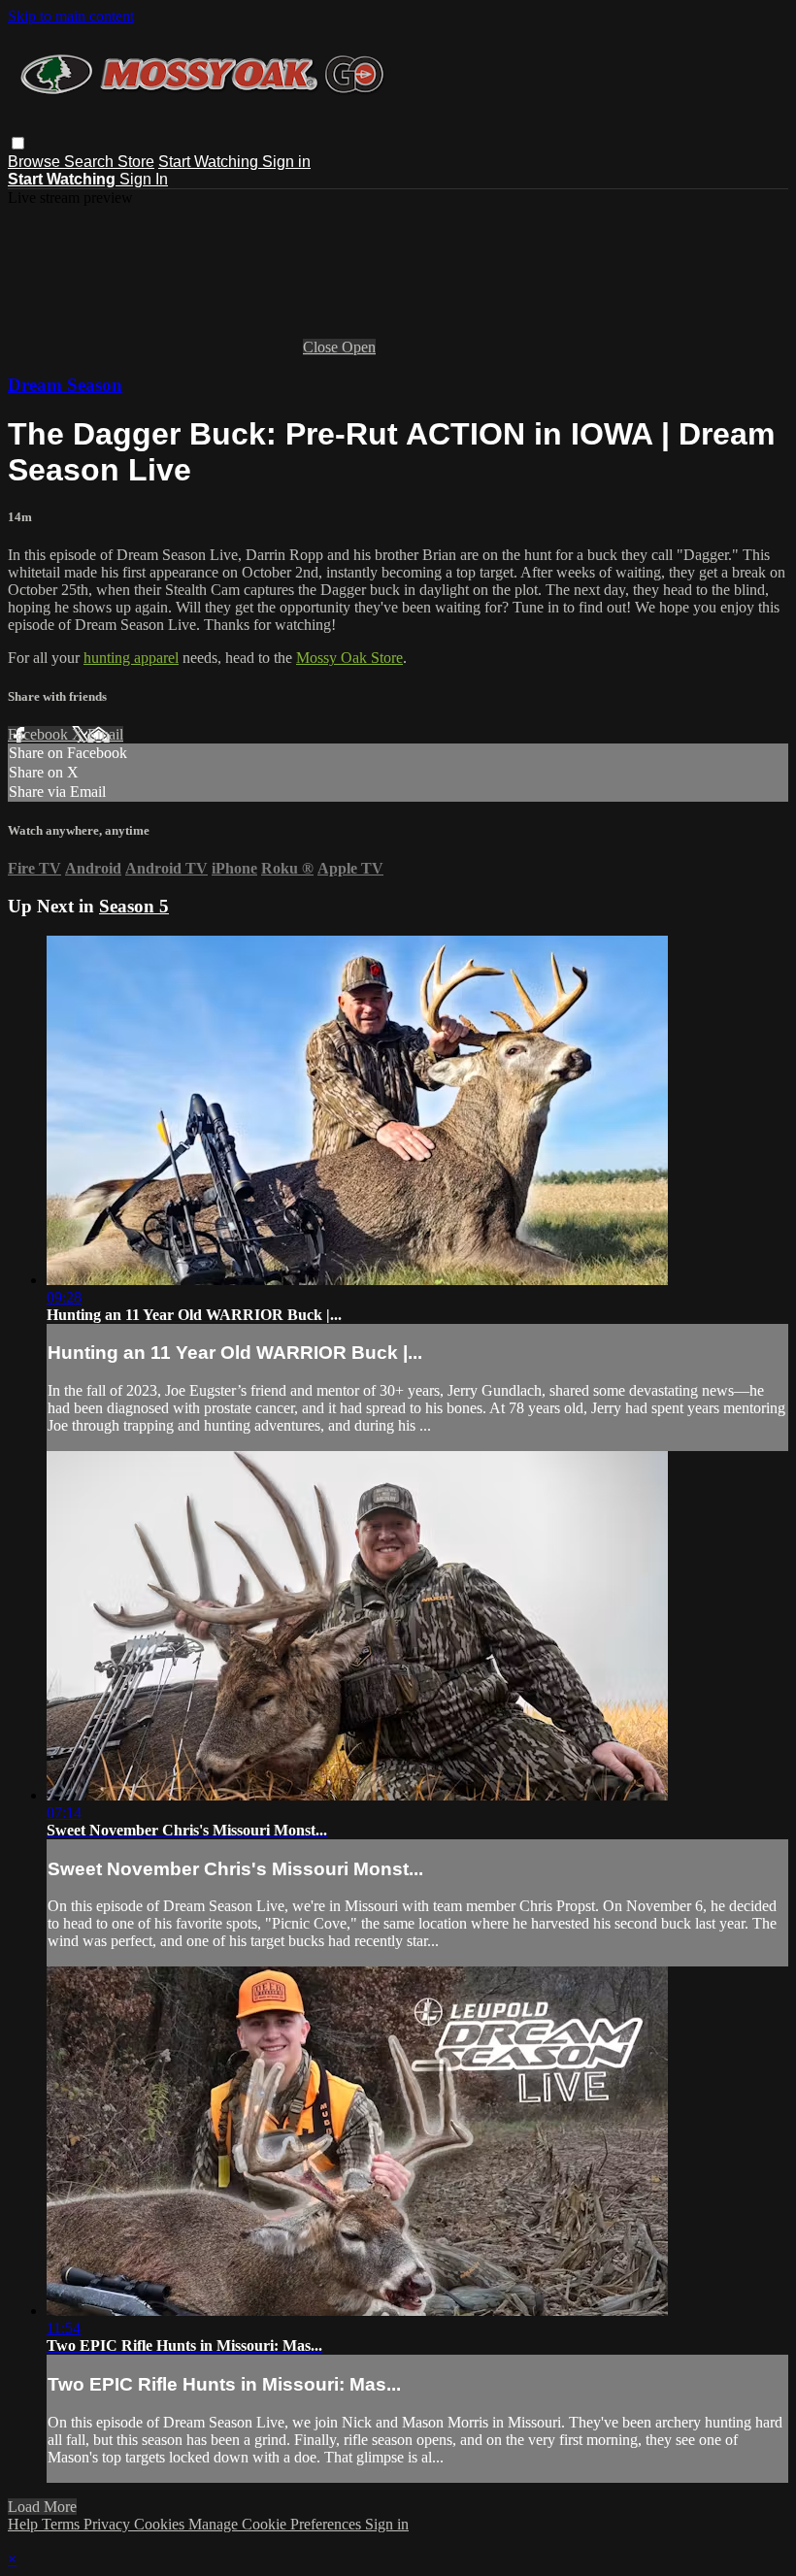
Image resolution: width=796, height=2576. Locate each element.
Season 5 (134, 906)
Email (105, 734)
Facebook (40, 734)
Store (136, 162)
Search (91, 162)
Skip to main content (71, 16)
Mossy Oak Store (349, 658)
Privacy (109, 2524)
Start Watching (210, 162)
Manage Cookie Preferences (277, 2524)
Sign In (144, 179)
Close (322, 347)
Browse (36, 162)
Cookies (161, 2524)
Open (359, 347)
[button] (18, 143)
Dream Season (65, 385)
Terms (63, 2524)
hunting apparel (131, 658)
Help (25, 2524)
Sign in (286, 162)
